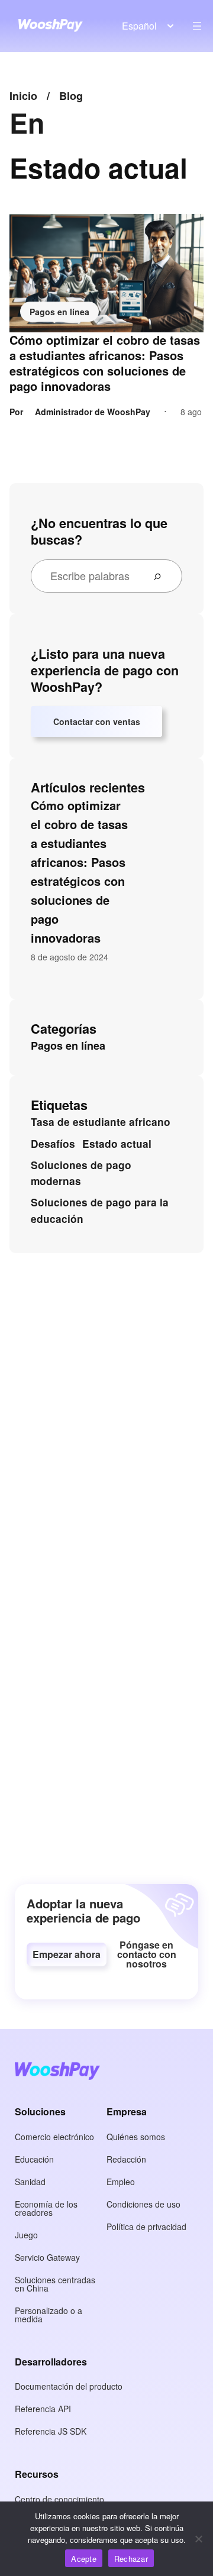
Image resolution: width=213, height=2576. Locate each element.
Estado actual (117, 1144)
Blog (71, 96)
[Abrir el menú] (197, 26)
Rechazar (131, 2559)
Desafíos (53, 1144)
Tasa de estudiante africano (101, 1122)
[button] (67, 1954)
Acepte (84, 2559)
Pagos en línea (59, 312)
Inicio (23, 96)
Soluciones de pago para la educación (100, 1211)
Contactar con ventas (97, 721)
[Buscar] (162, 576)
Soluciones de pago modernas (81, 1173)
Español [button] (139, 26)
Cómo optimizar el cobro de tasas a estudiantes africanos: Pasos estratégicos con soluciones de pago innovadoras (105, 363)
